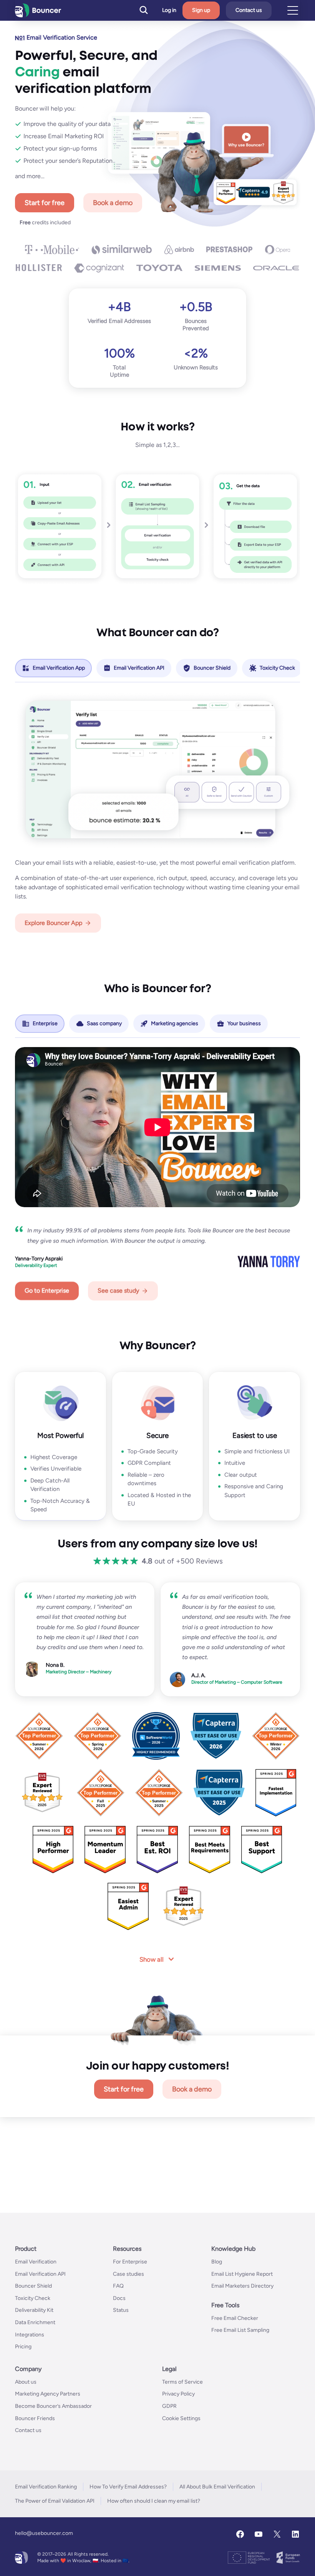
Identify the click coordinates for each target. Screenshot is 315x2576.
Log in (169, 10)
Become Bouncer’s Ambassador (53, 2406)
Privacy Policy (178, 2394)
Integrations (30, 2334)
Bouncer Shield (33, 2286)
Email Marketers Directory (242, 2286)
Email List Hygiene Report (242, 2274)
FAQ (118, 2286)
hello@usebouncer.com (44, 2533)
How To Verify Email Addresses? (128, 2486)
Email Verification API (40, 2274)
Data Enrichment (35, 2322)
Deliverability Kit (34, 2310)
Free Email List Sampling (240, 2330)
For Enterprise (130, 2262)
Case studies (128, 2274)
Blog (217, 2262)
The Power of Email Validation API (55, 2501)
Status (121, 2310)
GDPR (169, 2406)
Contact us (249, 10)
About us (26, 2382)
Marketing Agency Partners (48, 2394)
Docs (119, 2298)
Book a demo (113, 203)
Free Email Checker (235, 2318)
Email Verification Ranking (46, 2486)
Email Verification (36, 2262)
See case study (118, 1291)
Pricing (23, 2347)
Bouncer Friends (35, 2418)
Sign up (201, 10)
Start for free (45, 203)
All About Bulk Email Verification (217, 2486)
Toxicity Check (33, 2298)
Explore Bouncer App (53, 923)
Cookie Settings (181, 2418)
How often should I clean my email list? (154, 2501)
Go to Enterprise (47, 1291)
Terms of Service (182, 2382)
